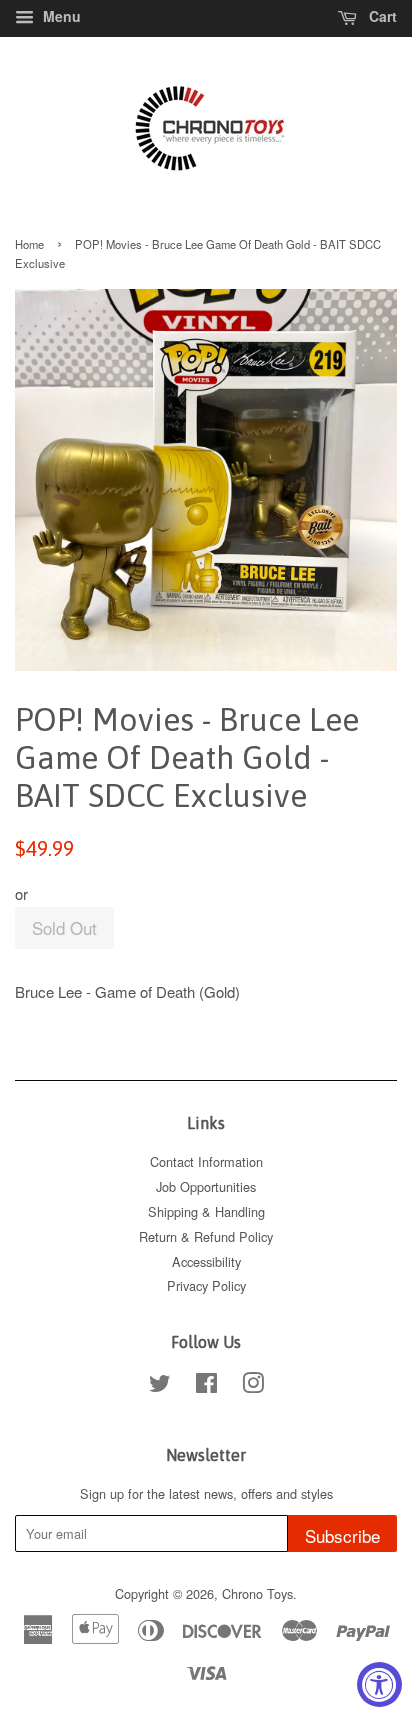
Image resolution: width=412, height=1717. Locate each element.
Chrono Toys (257, 1593)
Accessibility (206, 1261)
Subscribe (342, 1535)
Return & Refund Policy (206, 1236)
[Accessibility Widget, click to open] (379, 1684)
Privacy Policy (206, 1285)
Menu (60, 16)
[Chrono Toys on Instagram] (253, 1386)
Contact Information (206, 1161)
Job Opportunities (206, 1186)
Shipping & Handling (206, 1211)
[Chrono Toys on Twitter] (160, 1386)
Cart (381, 16)
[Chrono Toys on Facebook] (206, 1386)
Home (29, 244)
